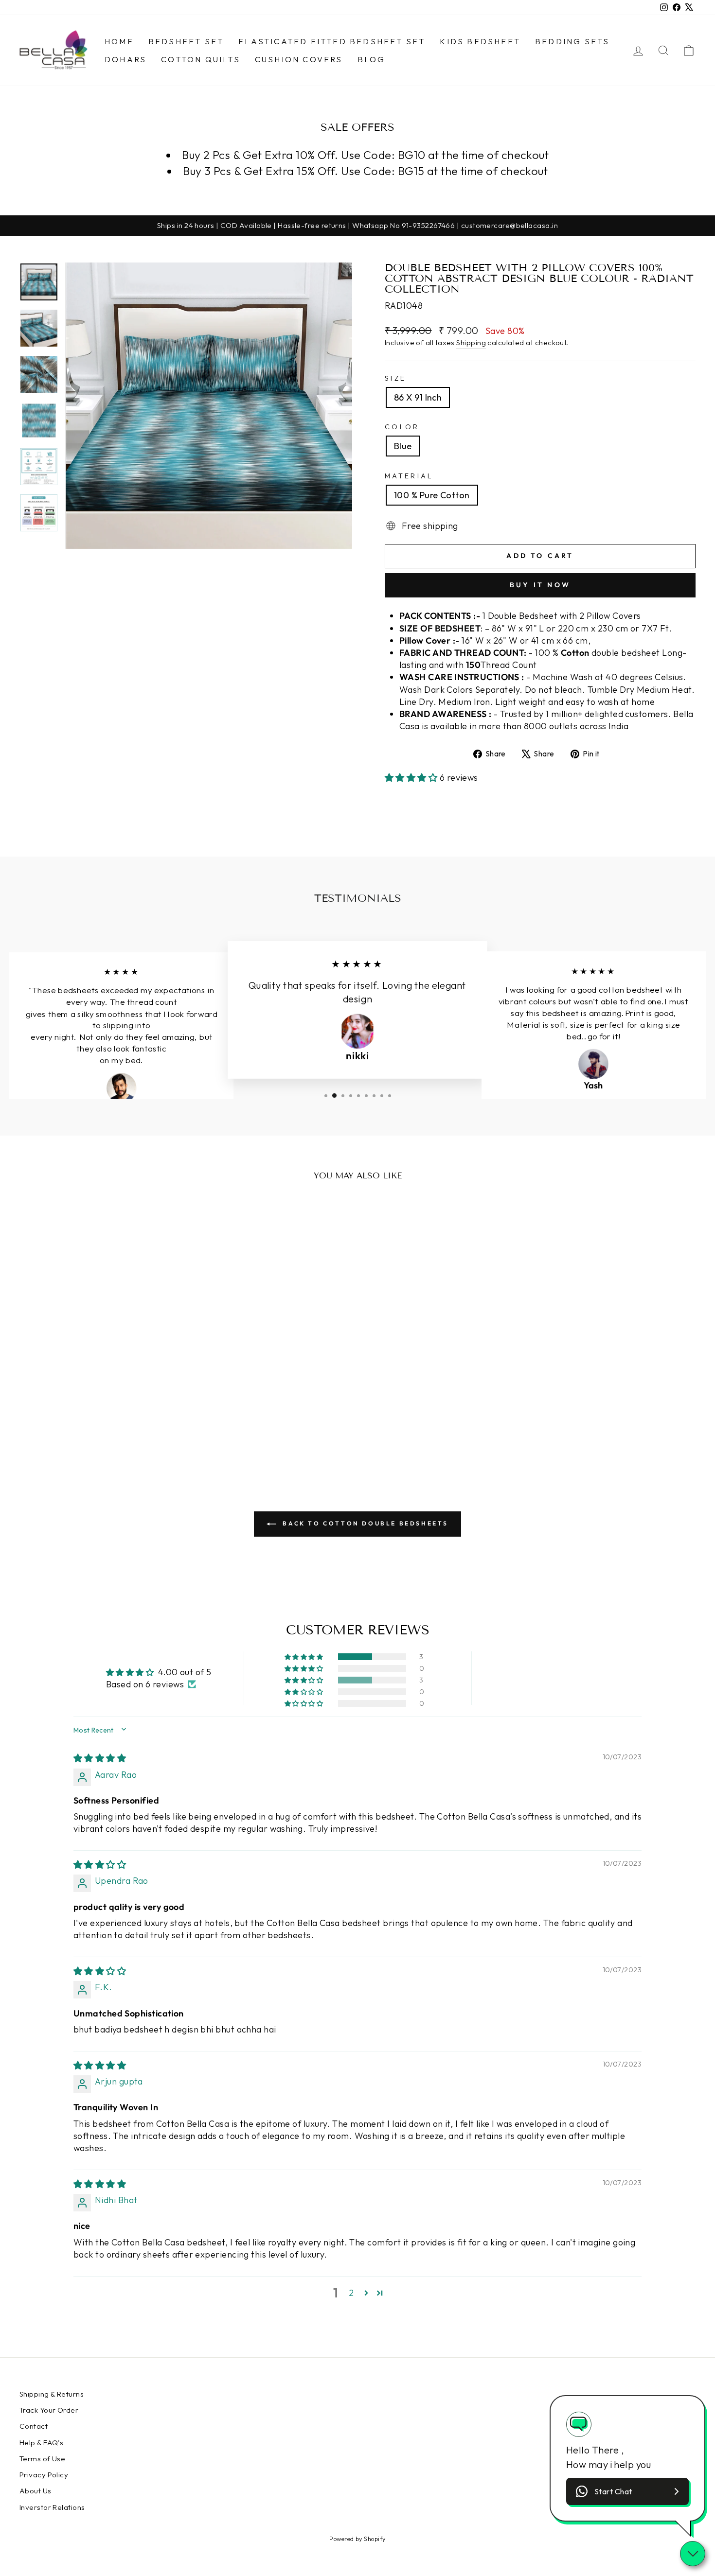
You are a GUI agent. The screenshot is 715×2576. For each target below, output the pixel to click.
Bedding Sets (572, 41)
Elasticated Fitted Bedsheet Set (332, 41)
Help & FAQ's (41, 2443)
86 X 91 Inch (418, 397)
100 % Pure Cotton (432, 495)
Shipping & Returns (52, 2394)
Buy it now (540, 585)
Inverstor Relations (52, 2507)
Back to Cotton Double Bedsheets (364, 1523)
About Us (36, 2491)
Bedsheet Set (186, 41)
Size (395, 378)
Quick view (100, 1354)
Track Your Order (49, 2410)
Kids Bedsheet (480, 41)
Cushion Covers (299, 59)
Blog (372, 59)
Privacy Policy (44, 2475)
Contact (34, 2426)
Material (409, 476)
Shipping (471, 342)
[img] (100, 1758)
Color (402, 427)
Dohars (125, 59)
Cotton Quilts (201, 59)
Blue (403, 446)
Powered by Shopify (357, 2539)
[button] (412, 778)
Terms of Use (42, 2459)
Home (119, 41)
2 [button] (351, 2293)
